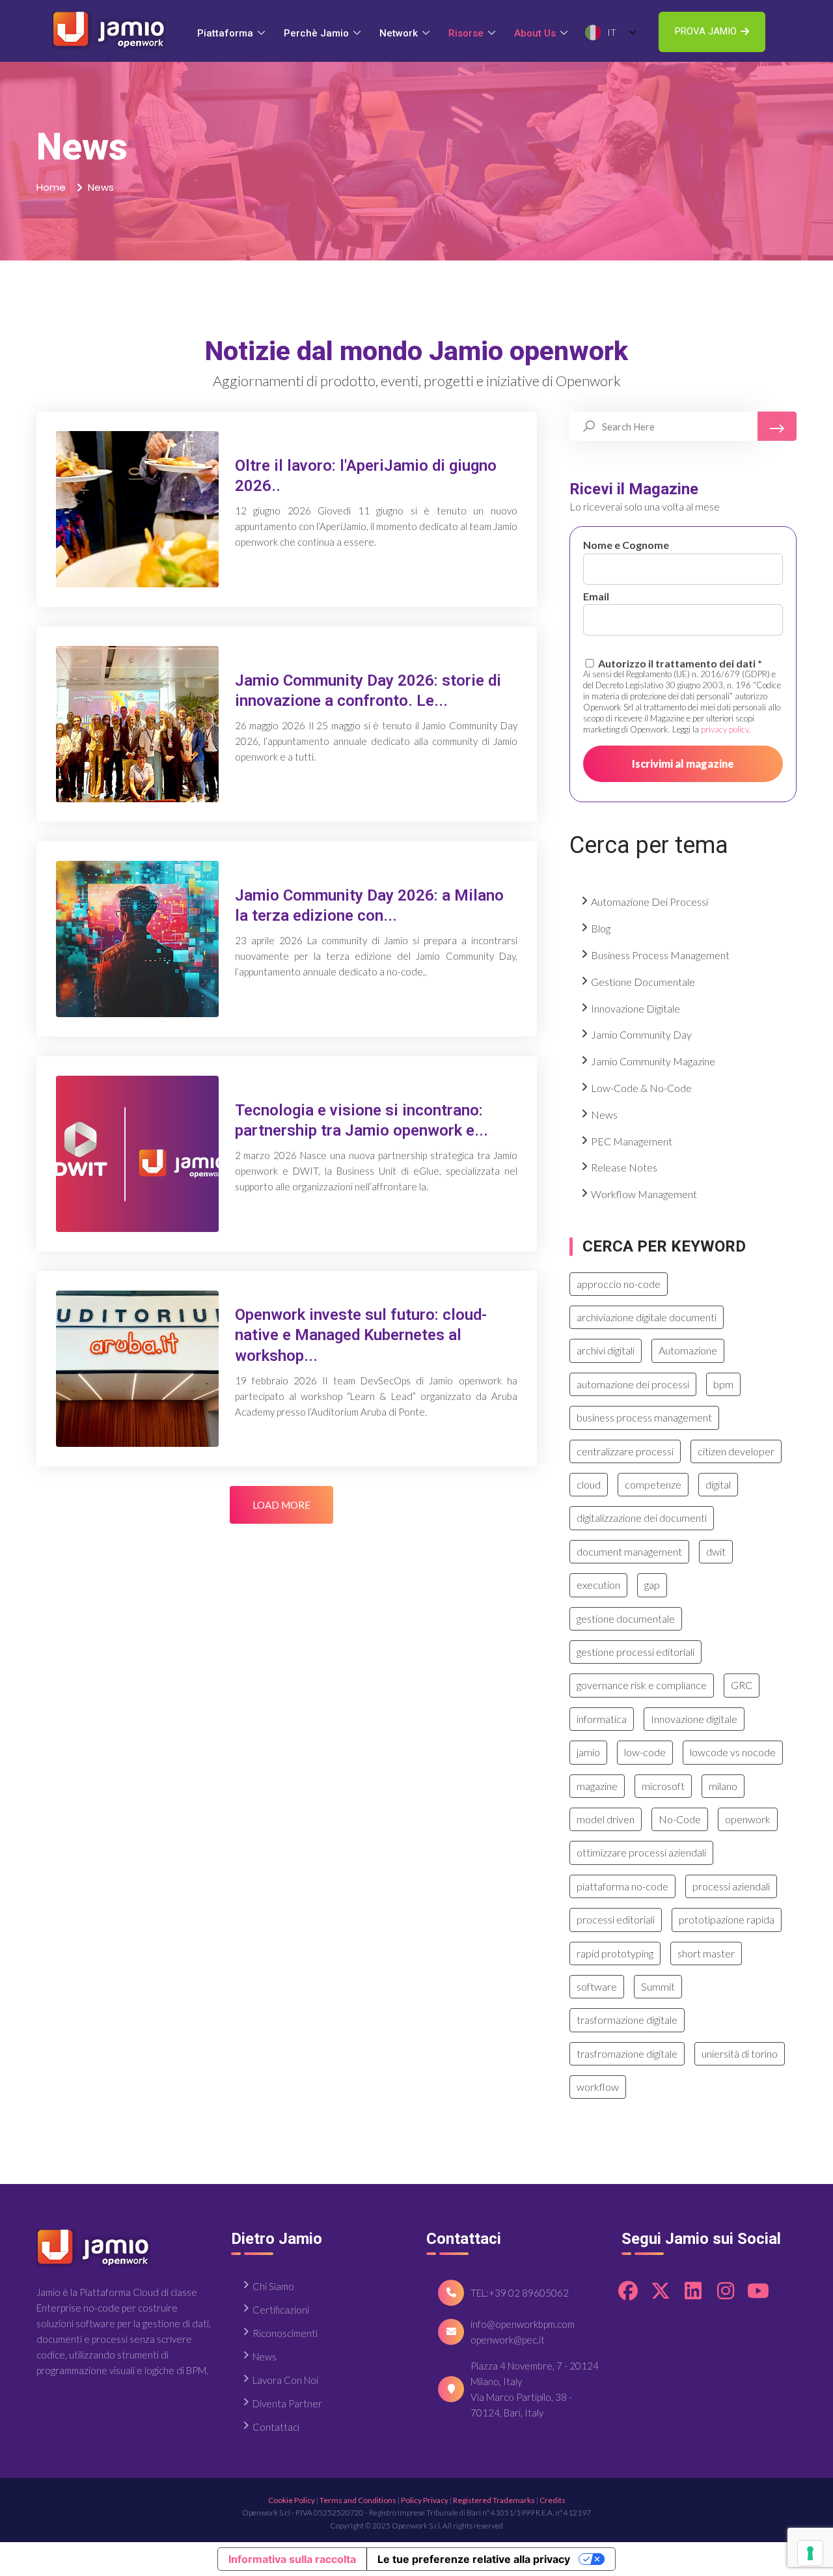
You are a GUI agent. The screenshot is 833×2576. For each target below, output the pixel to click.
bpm (723, 1384)
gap (652, 1585)
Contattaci (276, 2427)
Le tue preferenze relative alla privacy (474, 2559)
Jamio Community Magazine (653, 1061)
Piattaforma (225, 33)
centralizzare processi (625, 1451)
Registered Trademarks (494, 2500)
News (604, 1114)
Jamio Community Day (641, 1034)
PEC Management (632, 1141)
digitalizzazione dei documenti (642, 1518)
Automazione (688, 1350)
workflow (598, 2087)
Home (51, 187)
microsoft (663, 1786)
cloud (589, 1484)
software (597, 1986)
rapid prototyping (615, 1953)
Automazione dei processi (649, 902)
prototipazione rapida (727, 1919)
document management (629, 1551)
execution (598, 1585)
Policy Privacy (425, 2500)
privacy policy (725, 729)
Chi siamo (273, 2286)
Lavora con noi (285, 2380)
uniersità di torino (740, 2053)
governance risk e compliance (642, 1685)
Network (399, 33)
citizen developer (736, 1451)
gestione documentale (626, 1618)
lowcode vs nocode (733, 1752)
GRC (742, 1685)
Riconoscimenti (285, 2333)
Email (596, 596)
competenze (653, 1484)
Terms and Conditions (358, 2500)
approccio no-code (619, 1284)
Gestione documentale (643, 982)
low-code (645, 1752)
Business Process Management (660, 955)
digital (718, 1484)
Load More (281, 1505)
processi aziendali (731, 1886)
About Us (535, 33)
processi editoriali (616, 1919)
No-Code (680, 1819)
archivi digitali (606, 1350)
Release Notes (624, 1167)
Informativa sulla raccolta (292, 2559)
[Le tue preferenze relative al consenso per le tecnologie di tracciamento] (810, 2553)
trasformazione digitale (627, 2020)
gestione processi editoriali (635, 1652)
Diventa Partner (287, 2403)
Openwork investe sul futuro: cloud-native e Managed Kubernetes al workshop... (361, 1335)
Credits (553, 2500)
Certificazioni (281, 2310)
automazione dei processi (633, 1384)
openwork (748, 1819)
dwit (716, 1551)
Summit (658, 1986)
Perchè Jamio (316, 33)
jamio (588, 1752)
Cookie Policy (292, 2500)
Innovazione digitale (635, 1008)
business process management (644, 1417)
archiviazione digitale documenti (647, 1317)
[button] (712, 32)
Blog (601, 928)
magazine (597, 1786)
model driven (606, 1819)
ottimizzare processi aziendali (641, 1852)
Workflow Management (644, 1194)
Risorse (466, 33)
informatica (602, 1719)
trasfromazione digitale (627, 2053)
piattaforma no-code (622, 1886)
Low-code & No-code (641, 1088)
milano (723, 1786)
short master (706, 1953)
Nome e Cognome (626, 545)
